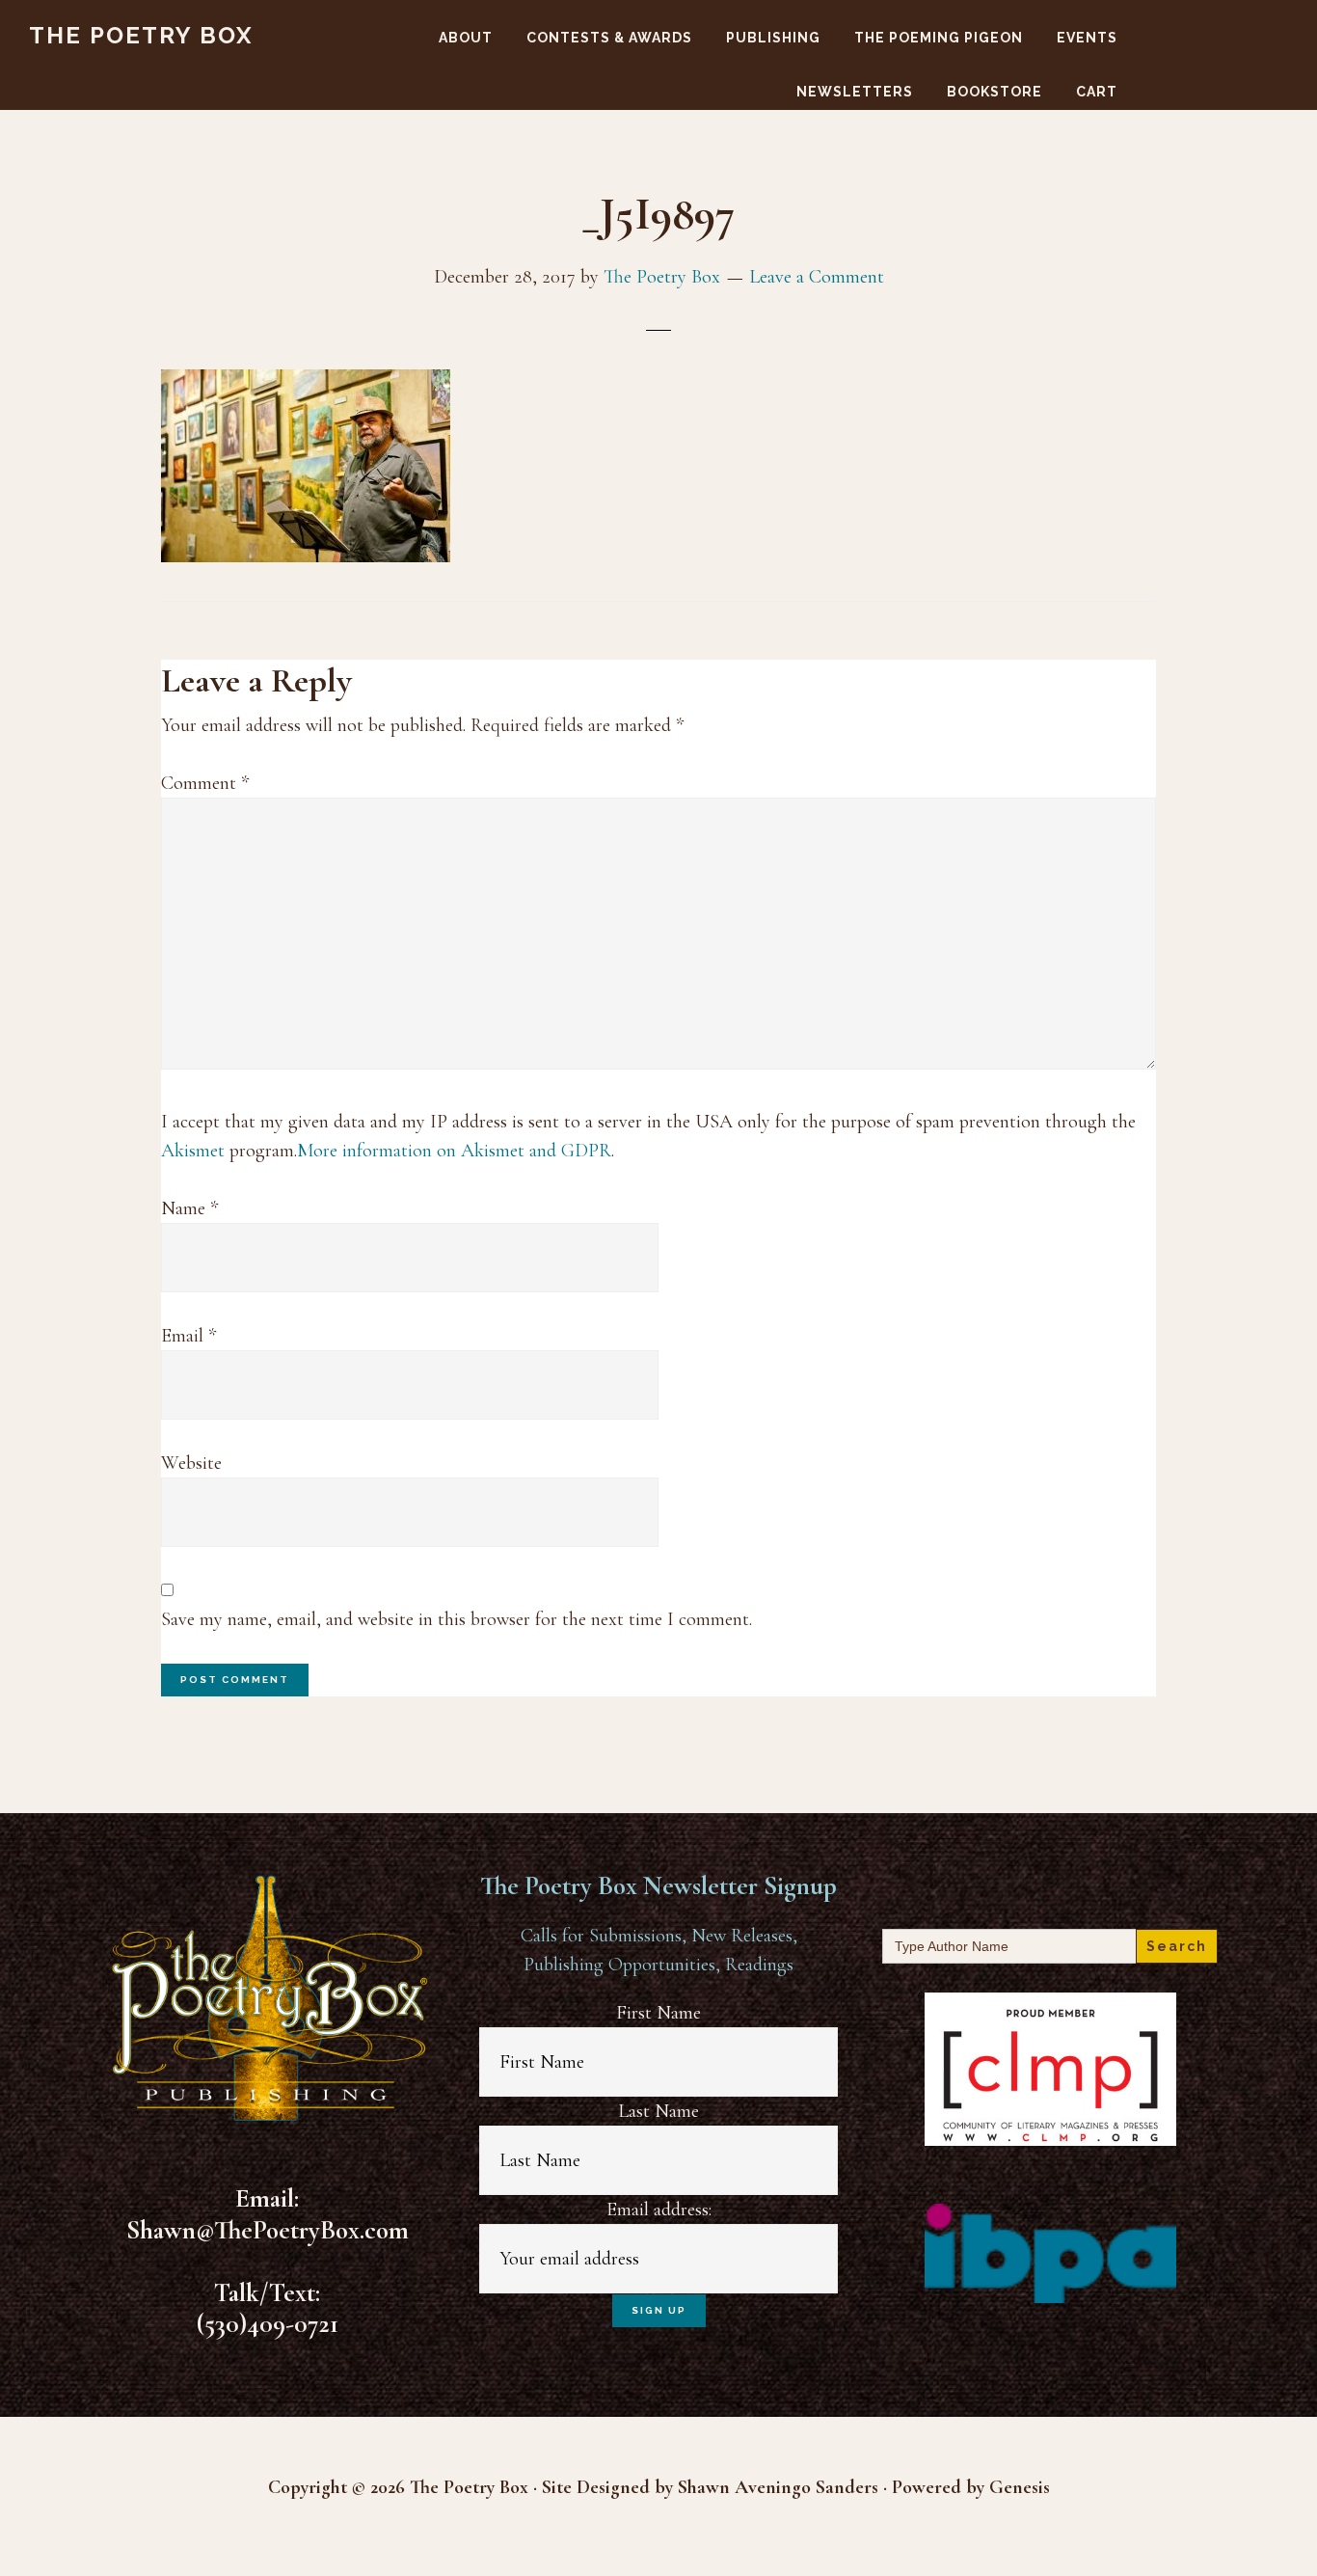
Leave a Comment (817, 277)
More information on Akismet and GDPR (454, 1151)
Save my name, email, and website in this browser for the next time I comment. (457, 1619)
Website (191, 1463)
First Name (658, 2013)
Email (188, 1336)
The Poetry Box (141, 35)
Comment (205, 783)
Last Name (658, 2111)
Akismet (193, 1151)
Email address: (659, 2210)
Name (189, 1208)
